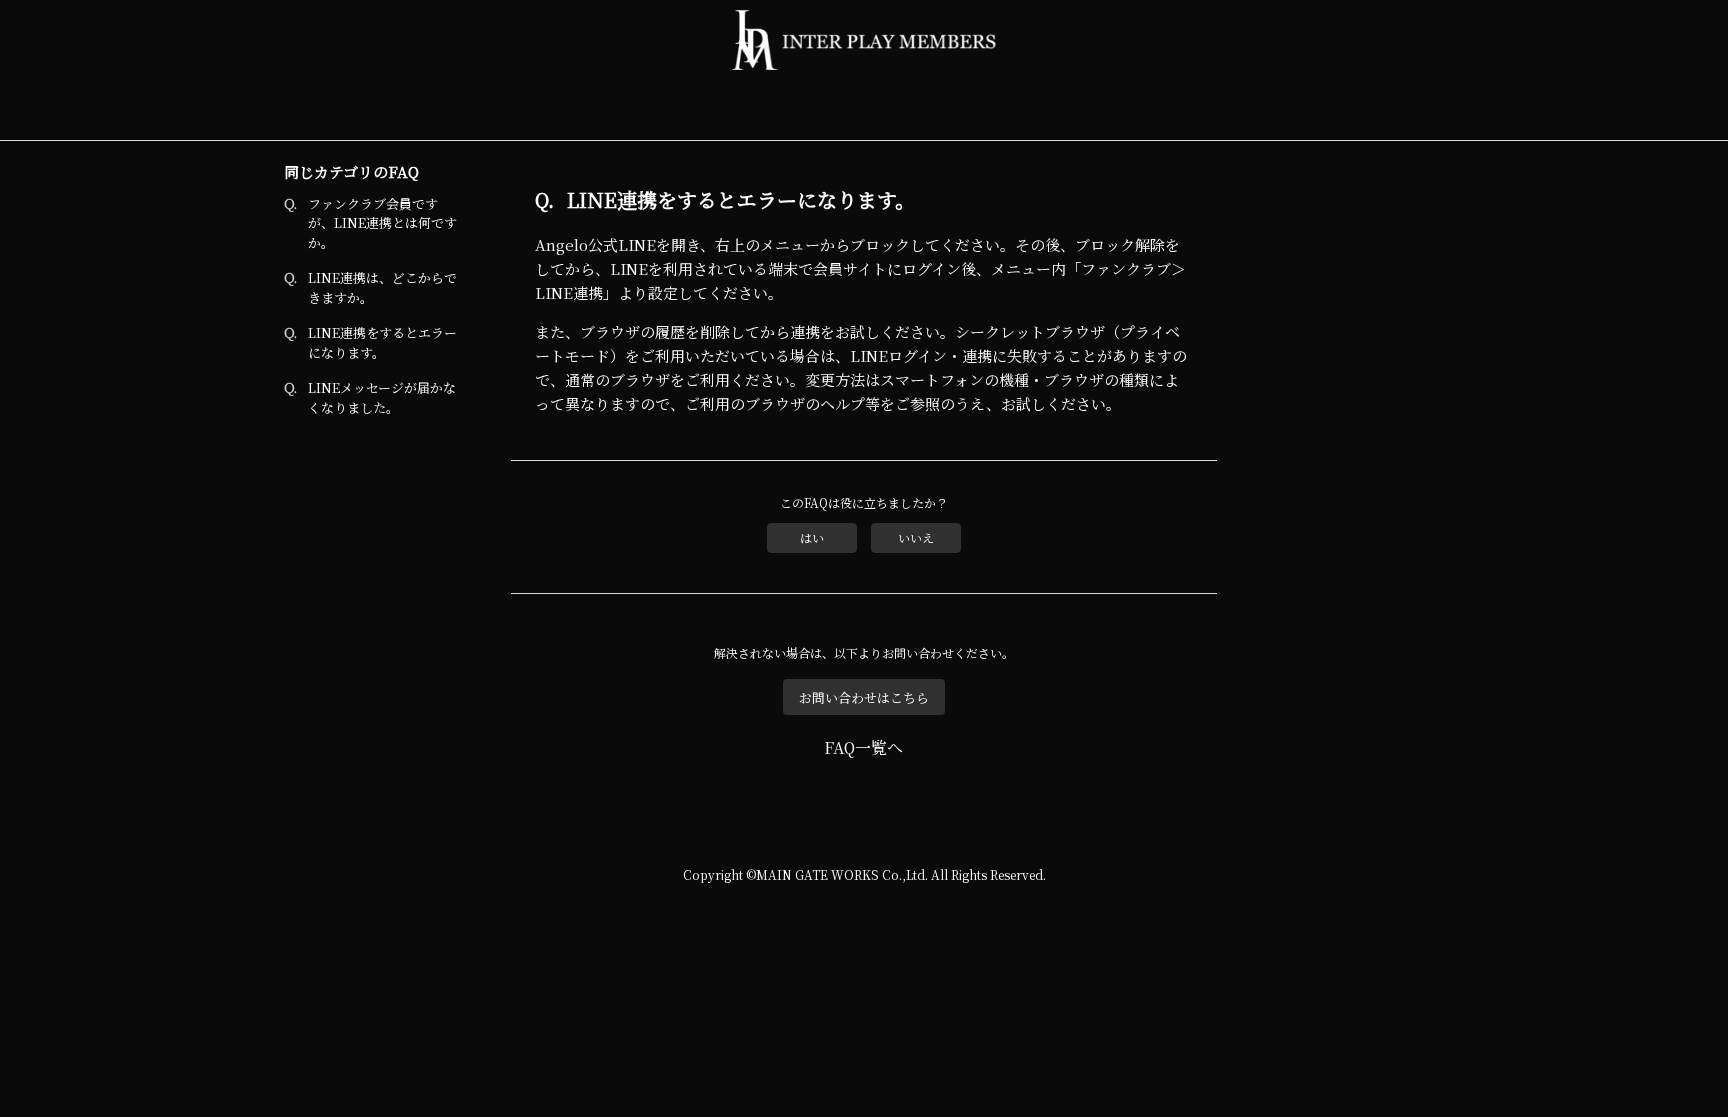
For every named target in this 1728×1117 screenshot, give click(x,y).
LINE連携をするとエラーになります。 (382, 342)
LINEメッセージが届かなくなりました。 (382, 397)
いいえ (916, 537)
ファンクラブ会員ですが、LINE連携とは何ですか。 (382, 223)
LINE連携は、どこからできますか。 (382, 287)
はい (812, 537)
